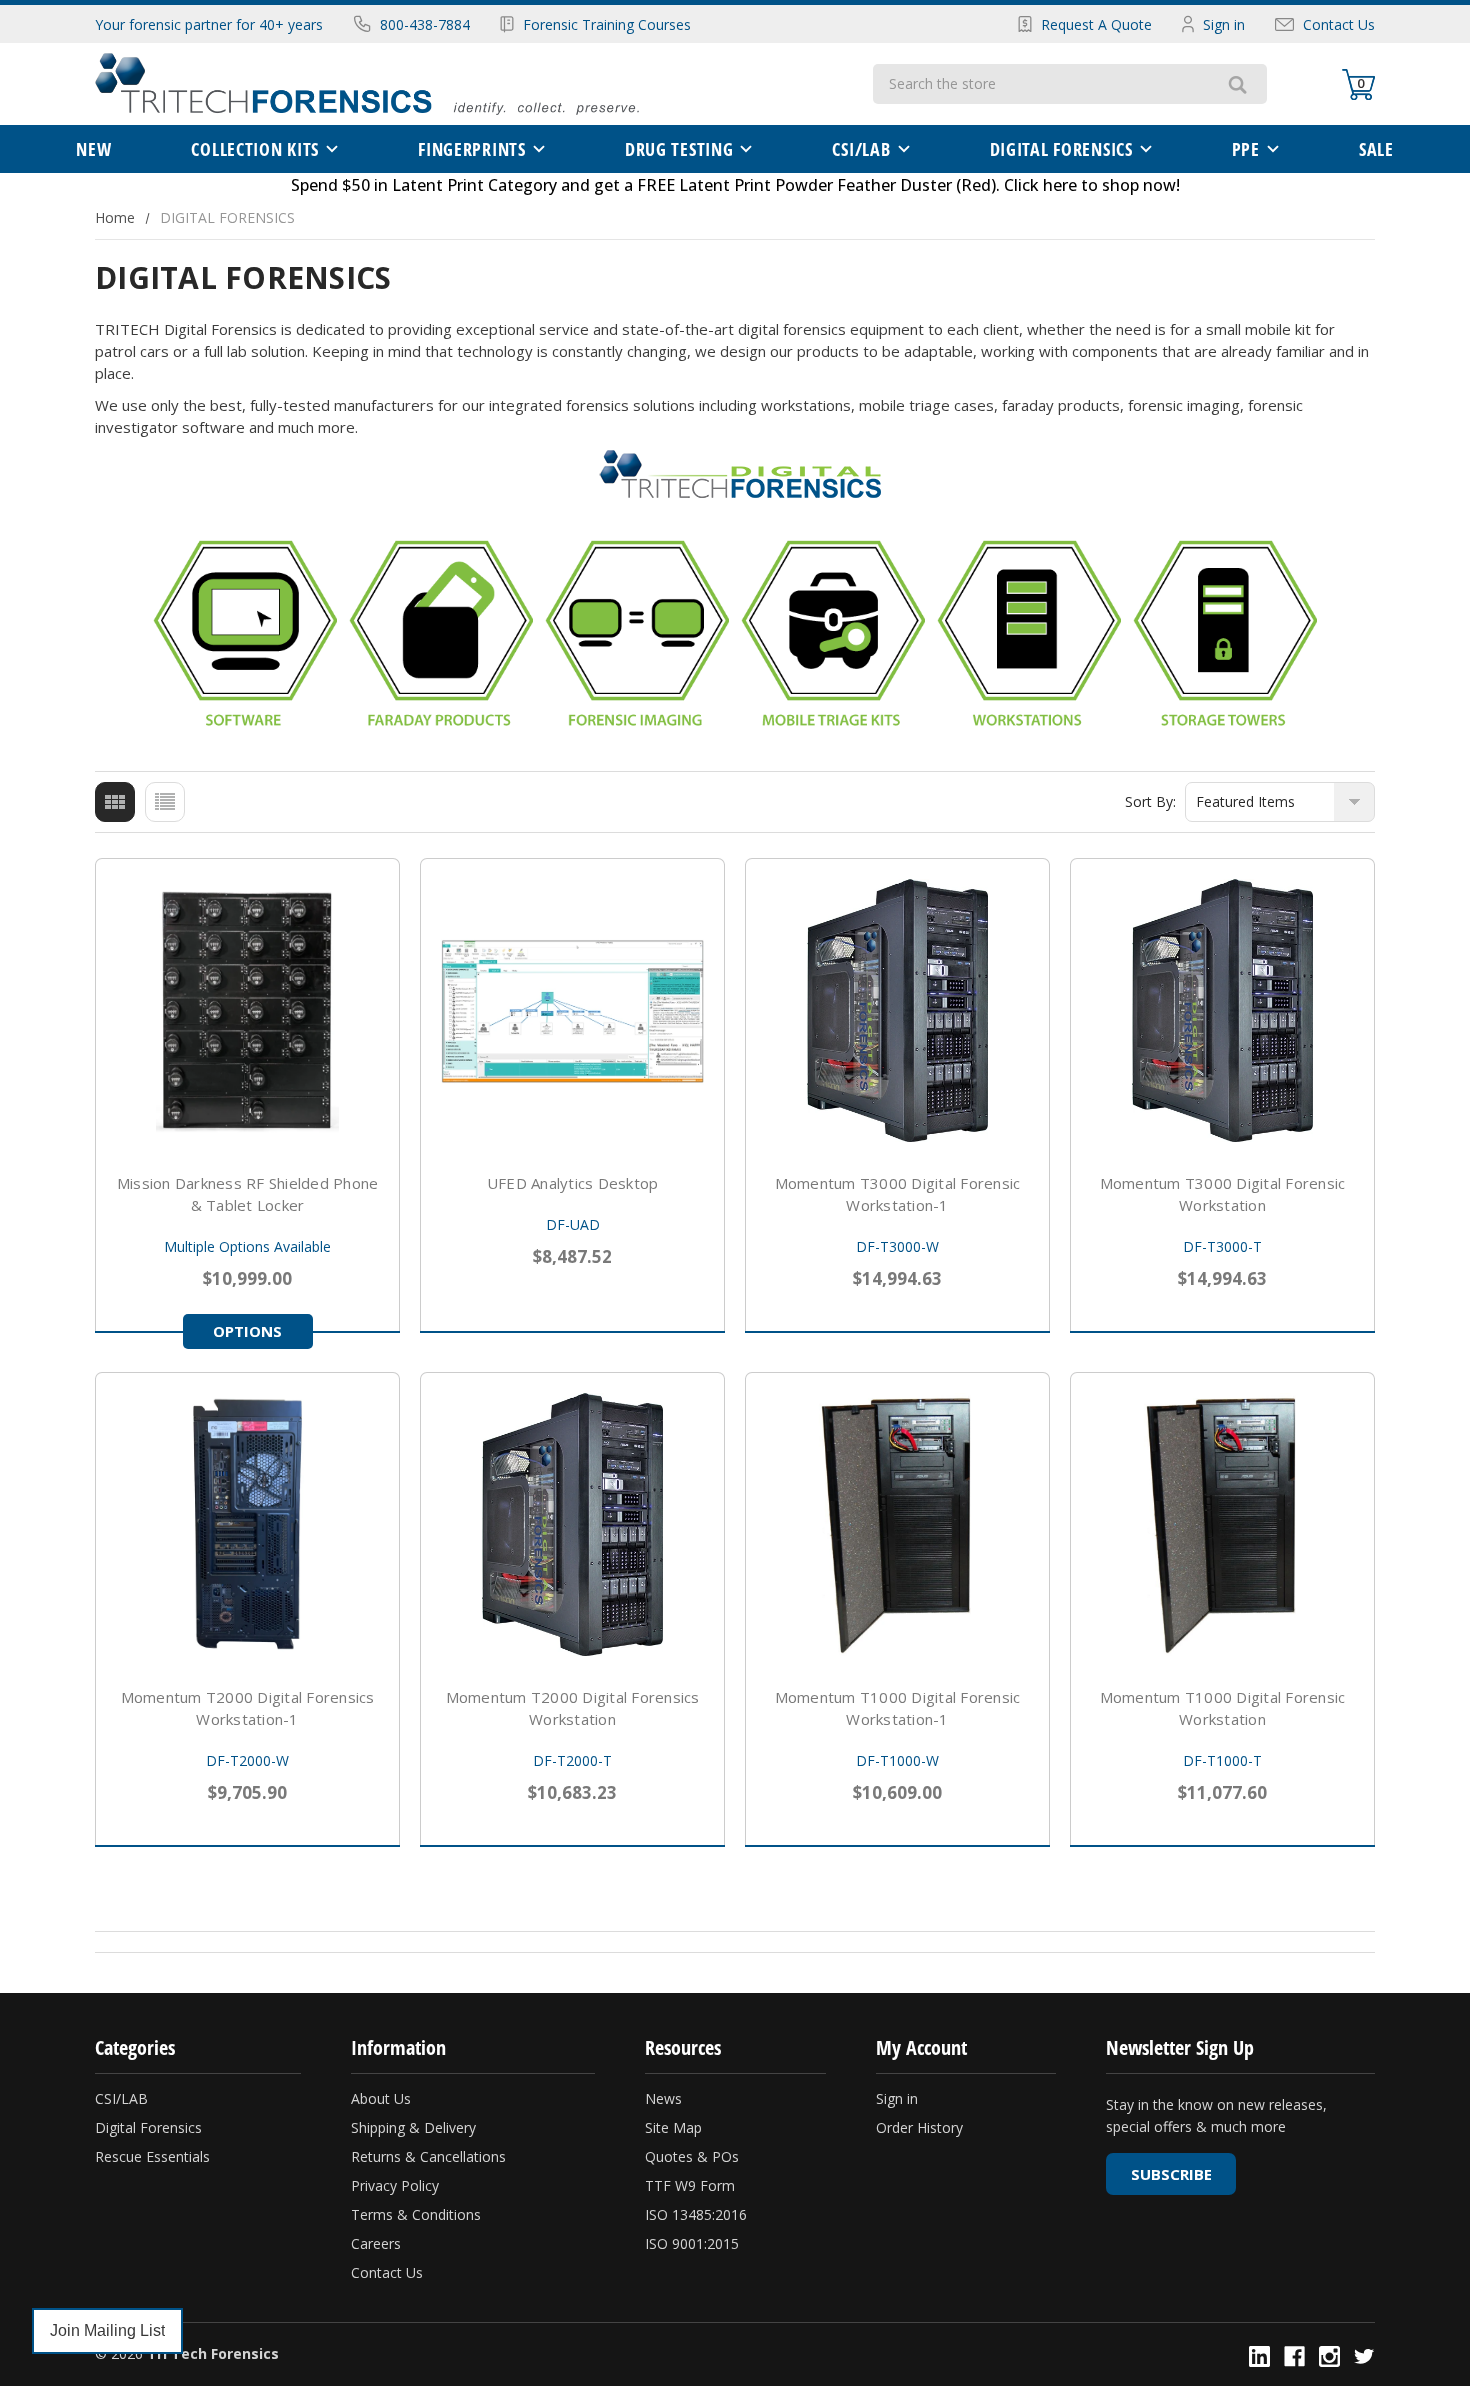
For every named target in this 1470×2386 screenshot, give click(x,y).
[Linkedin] (1259, 2356)
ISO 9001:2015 (692, 2243)
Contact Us (1339, 24)
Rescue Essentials (152, 2156)
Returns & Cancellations (428, 2156)
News (663, 2098)
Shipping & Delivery (413, 2127)
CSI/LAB (861, 149)
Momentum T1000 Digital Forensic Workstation (1223, 1708)
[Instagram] (1329, 2356)
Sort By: (1150, 801)
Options (247, 1331)
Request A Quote (1096, 24)
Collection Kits (255, 149)
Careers (376, 2243)
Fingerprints (472, 149)
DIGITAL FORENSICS (1061, 149)
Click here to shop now (1090, 185)
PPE (1246, 149)
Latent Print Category (474, 185)
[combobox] (1040, 84)
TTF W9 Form (690, 2185)
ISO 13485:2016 (696, 2214)
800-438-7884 (425, 24)
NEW (93, 149)
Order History (919, 2127)
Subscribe (1171, 2174)
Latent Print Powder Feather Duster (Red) (837, 185)
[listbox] (1280, 802)
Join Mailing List (107, 2330)
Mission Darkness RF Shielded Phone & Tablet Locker (248, 1194)
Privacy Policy (395, 2185)
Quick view (248, 1010)
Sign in (1224, 24)
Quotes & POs (692, 2156)
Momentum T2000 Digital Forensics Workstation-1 (248, 1708)
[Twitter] (1364, 2356)
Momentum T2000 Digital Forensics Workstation (573, 1708)
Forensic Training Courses (607, 24)
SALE (1376, 149)
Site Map (673, 2127)
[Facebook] (1294, 2356)
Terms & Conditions (416, 2214)
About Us (381, 2098)
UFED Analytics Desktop (573, 1183)
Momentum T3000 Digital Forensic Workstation (1223, 1194)
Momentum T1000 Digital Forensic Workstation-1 (898, 1708)
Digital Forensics (148, 2127)
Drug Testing (679, 149)
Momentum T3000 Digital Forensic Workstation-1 (898, 1194)
